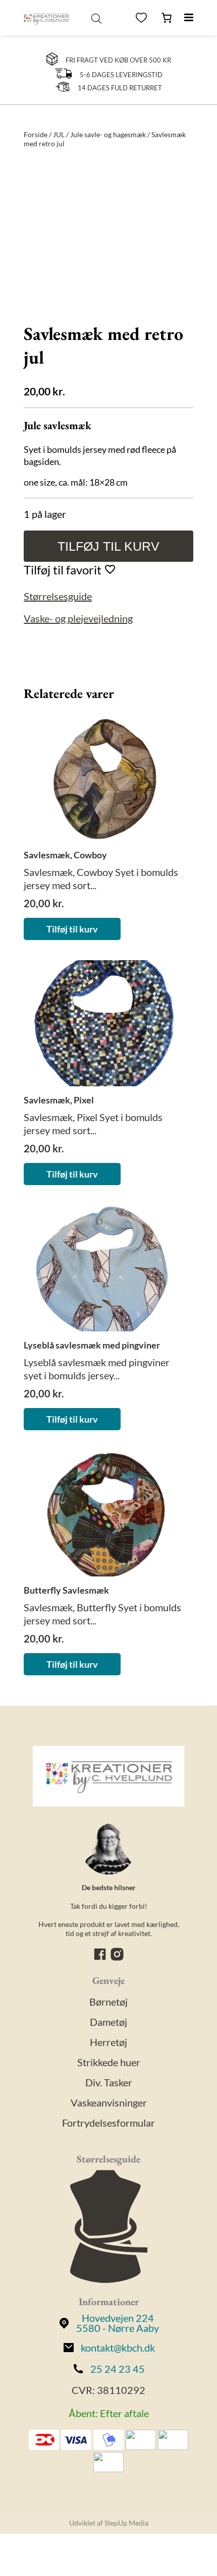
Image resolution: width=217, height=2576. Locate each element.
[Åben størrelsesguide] (109, 2228)
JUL (59, 134)
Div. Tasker (109, 2082)
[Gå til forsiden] (46, 18)
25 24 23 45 (118, 2369)
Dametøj (108, 2022)
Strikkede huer (109, 2062)
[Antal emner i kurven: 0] (167, 18)
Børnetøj (108, 2002)
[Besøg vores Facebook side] (101, 1958)
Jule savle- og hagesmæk (108, 134)
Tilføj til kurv (108, 546)
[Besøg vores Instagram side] (117, 1958)
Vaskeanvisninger (109, 2102)
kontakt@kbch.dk (118, 2348)
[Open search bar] (96, 18)
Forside (36, 134)
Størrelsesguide (58, 596)
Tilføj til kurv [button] (72, 929)
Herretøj (108, 2042)
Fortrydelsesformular (108, 2123)
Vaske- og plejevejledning (78, 618)
